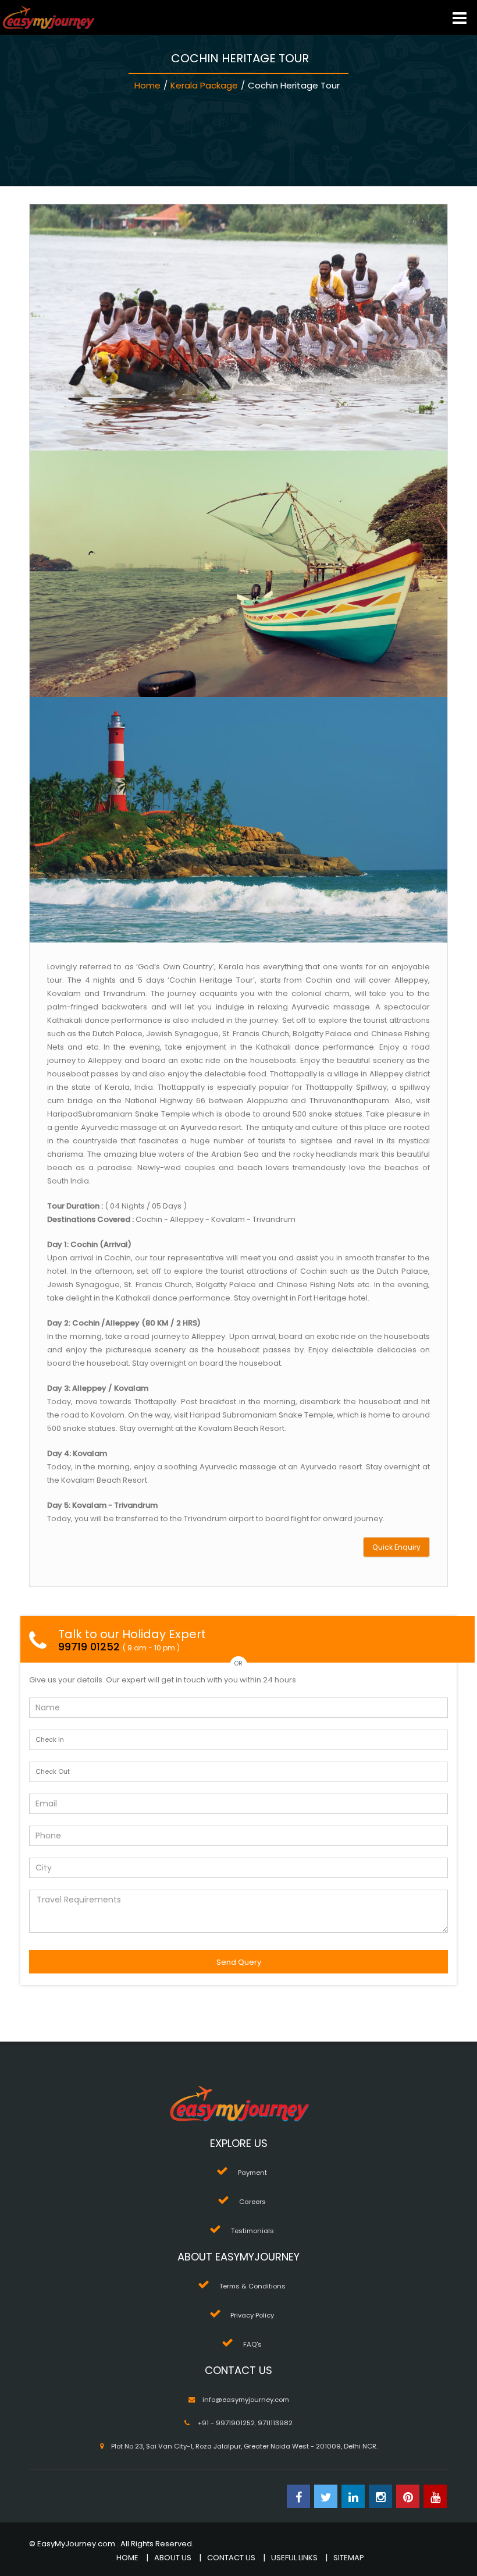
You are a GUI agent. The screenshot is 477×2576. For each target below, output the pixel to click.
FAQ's (252, 2344)
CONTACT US (231, 2558)
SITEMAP (349, 2558)
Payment (252, 2173)
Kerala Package (204, 85)
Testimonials (252, 2231)
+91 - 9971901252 (226, 2423)
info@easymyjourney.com (246, 2400)
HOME (127, 2558)
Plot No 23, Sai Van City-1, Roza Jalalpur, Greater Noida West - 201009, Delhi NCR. (244, 2446)
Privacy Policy (252, 2315)
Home (147, 85)
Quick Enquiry (396, 1547)
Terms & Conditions (252, 2286)
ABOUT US (173, 2558)
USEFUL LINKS (294, 2558)
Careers (252, 2202)
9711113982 (275, 2423)
